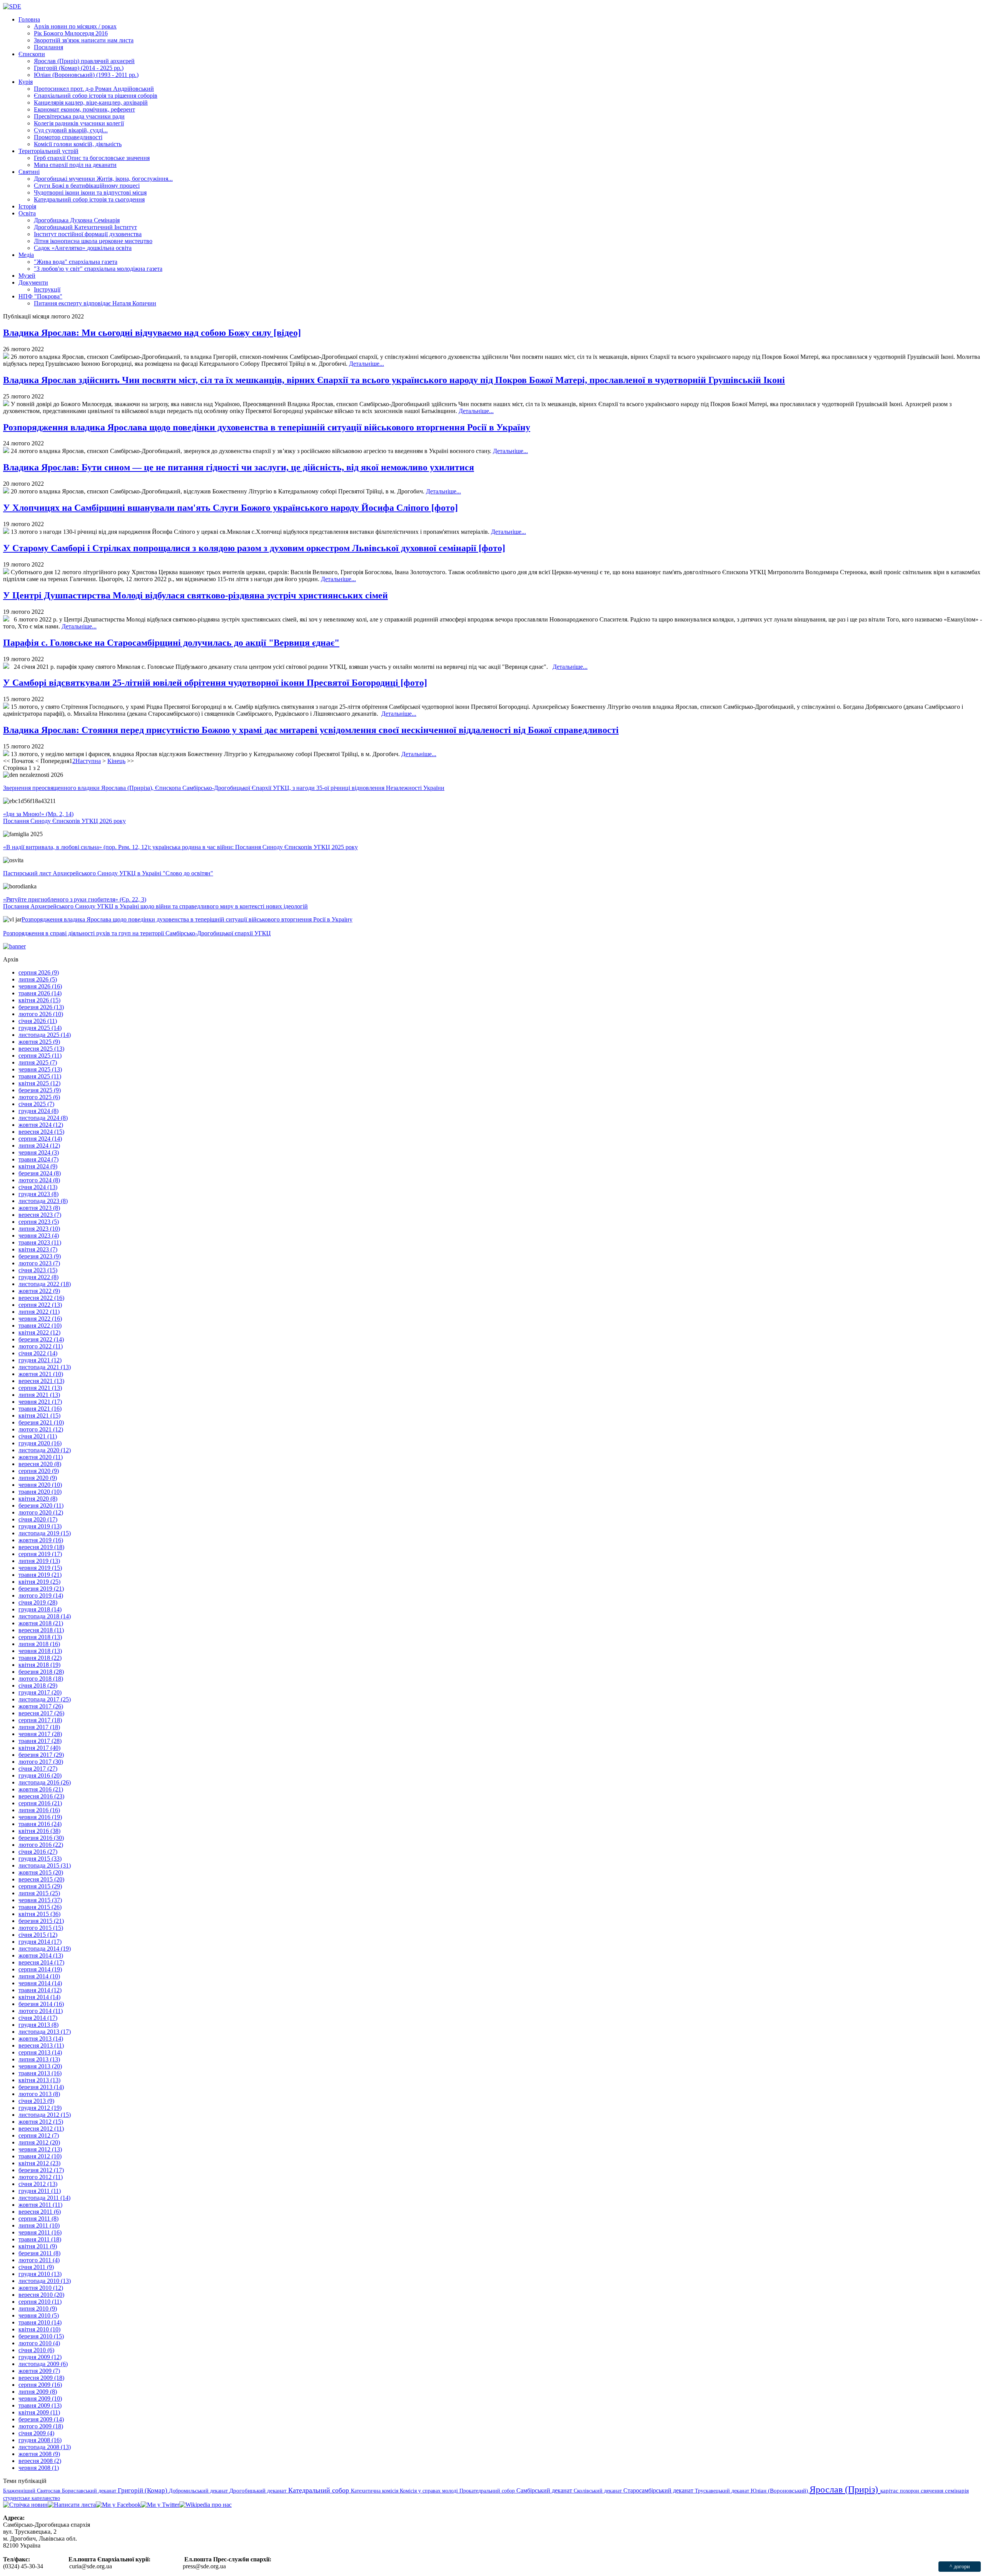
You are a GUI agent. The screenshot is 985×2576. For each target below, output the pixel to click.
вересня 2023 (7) (40, 1215)
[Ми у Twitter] (160, 2505)
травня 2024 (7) (38, 1159)
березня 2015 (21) (41, 1921)
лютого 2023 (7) (39, 1263)
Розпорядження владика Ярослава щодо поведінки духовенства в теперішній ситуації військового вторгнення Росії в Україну (267, 427)
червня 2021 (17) (40, 1402)
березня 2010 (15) (41, 2336)
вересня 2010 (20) (41, 2295)
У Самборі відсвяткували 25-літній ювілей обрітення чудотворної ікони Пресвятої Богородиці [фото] (215, 683)
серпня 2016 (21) (40, 1803)
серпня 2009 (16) (40, 2385)
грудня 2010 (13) (40, 2274)
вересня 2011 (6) (40, 2212)
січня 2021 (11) (38, 1436)
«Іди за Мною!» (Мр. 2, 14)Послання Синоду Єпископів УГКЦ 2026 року (64, 817)
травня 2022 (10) (40, 1325)
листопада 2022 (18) (45, 1284)
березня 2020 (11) (41, 1505)
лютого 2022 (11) (41, 1346)
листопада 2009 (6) (43, 2364)
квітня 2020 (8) (38, 1499)
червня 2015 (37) (40, 1900)
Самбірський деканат (545, 2490)
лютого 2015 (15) (41, 1928)
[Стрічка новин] (25, 2505)
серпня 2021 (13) (40, 1388)
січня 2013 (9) (36, 2101)
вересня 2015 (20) (41, 1879)
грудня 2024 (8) (38, 1111)
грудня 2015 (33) (40, 1859)
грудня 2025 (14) (40, 1028)
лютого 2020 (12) (41, 1512)
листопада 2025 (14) (45, 1035)
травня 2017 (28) (40, 1741)
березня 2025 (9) (40, 1090)
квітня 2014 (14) (39, 1997)
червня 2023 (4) (39, 1236)
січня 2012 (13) (38, 2184)
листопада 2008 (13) (45, 2447)
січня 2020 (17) (38, 1519)
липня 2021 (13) (39, 1395)
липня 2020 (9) (38, 1478)
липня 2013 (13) (39, 2059)
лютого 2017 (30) (41, 1762)
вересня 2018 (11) (41, 1630)
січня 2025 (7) (36, 1104)
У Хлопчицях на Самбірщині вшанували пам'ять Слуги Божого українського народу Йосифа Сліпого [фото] (230, 508)
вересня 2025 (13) (41, 1049)
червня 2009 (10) (40, 2399)
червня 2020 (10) (40, 1485)
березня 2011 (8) (39, 2253)
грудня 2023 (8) (38, 1194)
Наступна (88, 761)
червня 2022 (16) (40, 1319)
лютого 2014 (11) (41, 2011)
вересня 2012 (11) (41, 2129)
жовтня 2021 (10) (41, 1374)
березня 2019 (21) (41, 1589)
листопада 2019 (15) (45, 1533)
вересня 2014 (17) (41, 1962)
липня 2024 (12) (39, 1146)
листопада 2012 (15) (45, 2115)
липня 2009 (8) (38, 2392)
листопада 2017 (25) (45, 1699)
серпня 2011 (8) (38, 2219)
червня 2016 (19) (40, 1817)
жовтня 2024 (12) (41, 1125)
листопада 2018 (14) (45, 1616)
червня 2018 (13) (40, 1651)
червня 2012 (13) (40, 2149)
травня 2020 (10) (40, 1492)
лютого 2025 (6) (39, 1097)
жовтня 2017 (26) (41, 1706)
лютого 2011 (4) (39, 2260)
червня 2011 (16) (40, 2232)
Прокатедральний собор (488, 2491)
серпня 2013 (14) (40, 2052)
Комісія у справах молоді (430, 2491)
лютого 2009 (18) (41, 2426)
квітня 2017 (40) (39, 1748)
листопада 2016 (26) (45, 1782)
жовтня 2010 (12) (41, 2288)
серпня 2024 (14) (40, 1139)
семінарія (957, 2491)
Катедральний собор (320, 2490)
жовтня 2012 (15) (41, 2122)
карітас (890, 2491)
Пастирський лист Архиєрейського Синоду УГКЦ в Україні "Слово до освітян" (108, 873)
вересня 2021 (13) (41, 1381)
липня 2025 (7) (38, 1062)
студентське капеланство (32, 2498)
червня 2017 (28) (40, 1734)
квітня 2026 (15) (39, 1000)
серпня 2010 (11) (40, 2302)
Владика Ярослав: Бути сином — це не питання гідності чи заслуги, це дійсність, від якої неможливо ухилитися (239, 467)
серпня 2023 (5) (39, 1222)
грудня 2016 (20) (40, 1775)
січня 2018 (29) (38, 1685)
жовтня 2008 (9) (39, 2454)
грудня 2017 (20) (40, 1692)
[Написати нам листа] (72, 2505)
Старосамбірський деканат (659, 2490)
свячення (933, 2491)
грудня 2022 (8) (38, 1277)
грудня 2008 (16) (40, 2440)
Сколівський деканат (599, 2491)
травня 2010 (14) (40, 2322)
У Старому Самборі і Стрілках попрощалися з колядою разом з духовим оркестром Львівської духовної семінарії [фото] (254, 548)
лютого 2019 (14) (41, 1595)
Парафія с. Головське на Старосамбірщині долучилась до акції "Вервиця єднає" (171, 643)
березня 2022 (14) (41, 1339)
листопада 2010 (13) (45, 2281)
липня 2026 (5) (38, 979)
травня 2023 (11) (40, 1242)
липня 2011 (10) (39, 2225)
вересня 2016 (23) (41, 1796)
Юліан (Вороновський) (780, 2491)
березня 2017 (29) (41, 1755)
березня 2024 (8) (40, 1173)
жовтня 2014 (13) (41, 1955)
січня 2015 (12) (38, 1935)
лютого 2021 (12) (41, 1429)
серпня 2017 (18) (40, 1720)
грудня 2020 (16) (40, 1443)
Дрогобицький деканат (259, 2491)
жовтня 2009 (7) (39, 2371)
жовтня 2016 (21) (41, 1789)
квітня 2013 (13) (39, 2080)
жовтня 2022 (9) (39, 1291)
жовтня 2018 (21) (41, 1623)
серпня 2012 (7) (39, 2135)
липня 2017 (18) (39, 1727)
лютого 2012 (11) (41, 2177)
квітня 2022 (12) (39, 1332)
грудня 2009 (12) (40, 2357)
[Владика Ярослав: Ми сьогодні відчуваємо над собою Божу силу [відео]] (6, 357)
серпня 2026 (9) (39, 972)
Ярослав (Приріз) (845, 2489)
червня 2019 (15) (40, 1568)
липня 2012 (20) (39, 2142)
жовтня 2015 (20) (41, 1872)
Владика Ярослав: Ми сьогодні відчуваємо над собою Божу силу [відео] (152, 333)
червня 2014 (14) (40, 1983)
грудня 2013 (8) (38, 2025)
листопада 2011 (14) (44, 2198)
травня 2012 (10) (40, 2156)
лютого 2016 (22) (41, 1845)
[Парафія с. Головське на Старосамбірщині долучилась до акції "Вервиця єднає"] (6, 667)
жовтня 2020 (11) (41, 1457)
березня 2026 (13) (41, 1007)
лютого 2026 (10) (41, 1014)
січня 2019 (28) (38, 1602)
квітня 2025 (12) (39, 1083)
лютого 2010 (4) (39, 2343)
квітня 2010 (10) (39, 2329)
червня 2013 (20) (40, 2066)
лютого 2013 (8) (39, 2094)
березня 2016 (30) (41, 1838)
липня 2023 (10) (39, 1229)
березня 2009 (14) (41, 2419)
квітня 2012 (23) (39, 2163)
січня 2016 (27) (38, 1852)
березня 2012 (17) (41, 2170)
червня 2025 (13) (40, 1069)
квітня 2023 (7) (38, 1249)
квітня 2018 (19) (39, 1665)
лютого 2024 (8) (39, 1180)
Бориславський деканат (90, 2491)
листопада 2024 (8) (43, 1118)
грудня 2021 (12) (40, 1360)
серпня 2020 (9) (39, 1471)
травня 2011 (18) (40, 2239)
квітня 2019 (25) (39, 1582)
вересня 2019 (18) (41, 1547)
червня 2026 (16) (40, 986)
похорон (910, 2491)
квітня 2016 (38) (39, 1831)
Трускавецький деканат (723, 2491)
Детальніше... (366, 364)
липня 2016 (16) (39, 1810)
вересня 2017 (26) (41, 1713)
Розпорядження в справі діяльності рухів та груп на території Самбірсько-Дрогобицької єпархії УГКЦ (137, 933)
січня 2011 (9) (36, 2267)
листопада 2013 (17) (45, 2032)
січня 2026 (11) (38, 1021)
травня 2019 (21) (40, 1575)
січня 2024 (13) (38, 1187)
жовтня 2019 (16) (41, 1540)
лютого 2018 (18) (41, 1679)
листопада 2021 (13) (45, 1367)
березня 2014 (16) (41, 2004)
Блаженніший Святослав (33, 2491)
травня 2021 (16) (40, 1409)
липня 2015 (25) (39, 1893)
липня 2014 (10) (39, 1976)
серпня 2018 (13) (40, 1637)
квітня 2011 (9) (38, 2246)
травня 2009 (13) (40, 2405)
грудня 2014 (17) (40, 1942)
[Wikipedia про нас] (205, 2505)
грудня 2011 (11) (40, 2191)
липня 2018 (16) (39, 1644)
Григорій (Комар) (143, 2490)
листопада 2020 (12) (45, 1450)
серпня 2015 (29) (40, 1886)
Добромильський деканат (199, 2491)
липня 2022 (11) (39, 1312)
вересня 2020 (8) (40, 1464)
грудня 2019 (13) (40, 1526)
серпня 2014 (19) (40, 1969)
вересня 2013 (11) (41, 2045)
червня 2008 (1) (39, 2468)
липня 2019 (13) (39, 1561)
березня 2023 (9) (40, 1256)
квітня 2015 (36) (39, 1914)
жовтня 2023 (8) (39, 1208)
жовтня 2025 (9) (39, 1042)
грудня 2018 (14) (40, 1609)
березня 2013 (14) (41, 2087)
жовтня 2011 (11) (40, 2205)
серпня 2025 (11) (40, 1056)
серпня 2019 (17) (40, 1554)
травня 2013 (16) (40, 2073)
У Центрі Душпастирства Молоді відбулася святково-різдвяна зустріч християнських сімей (195, 595)
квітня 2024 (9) (38, 1166)
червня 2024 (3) (39, 1152)
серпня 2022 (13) (40, 1305)
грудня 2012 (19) (40, 2108)
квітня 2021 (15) (39, 1415)
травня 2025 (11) (40, 1076)
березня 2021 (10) (41, 1422)
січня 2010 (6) (36, 2350)
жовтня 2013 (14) (41, 2039)
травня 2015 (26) (40, 1907)
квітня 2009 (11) (39, 2412)
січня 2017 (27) (38, 1769)
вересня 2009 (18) (41, 2378)
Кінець (116, 761)
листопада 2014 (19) (45, 1949)
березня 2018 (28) (41, 1672)
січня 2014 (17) (38, 2018)
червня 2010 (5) (39, 2315)
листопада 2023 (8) (43, 1201)
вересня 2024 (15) (41, 1132)
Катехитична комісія (375, 2491)
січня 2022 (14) (38, 1353)
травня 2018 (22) (40, 1658)
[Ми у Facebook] (118, 2505)
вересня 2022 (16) (41, 1298)
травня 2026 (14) (40, 993)
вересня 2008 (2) (40, 2461)
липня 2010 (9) (38, 2309)
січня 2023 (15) (38, 1270)
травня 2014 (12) (40, 1990)
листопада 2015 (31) (45, 1865)
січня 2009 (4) (36, 2433)
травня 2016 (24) (40, 1824)
